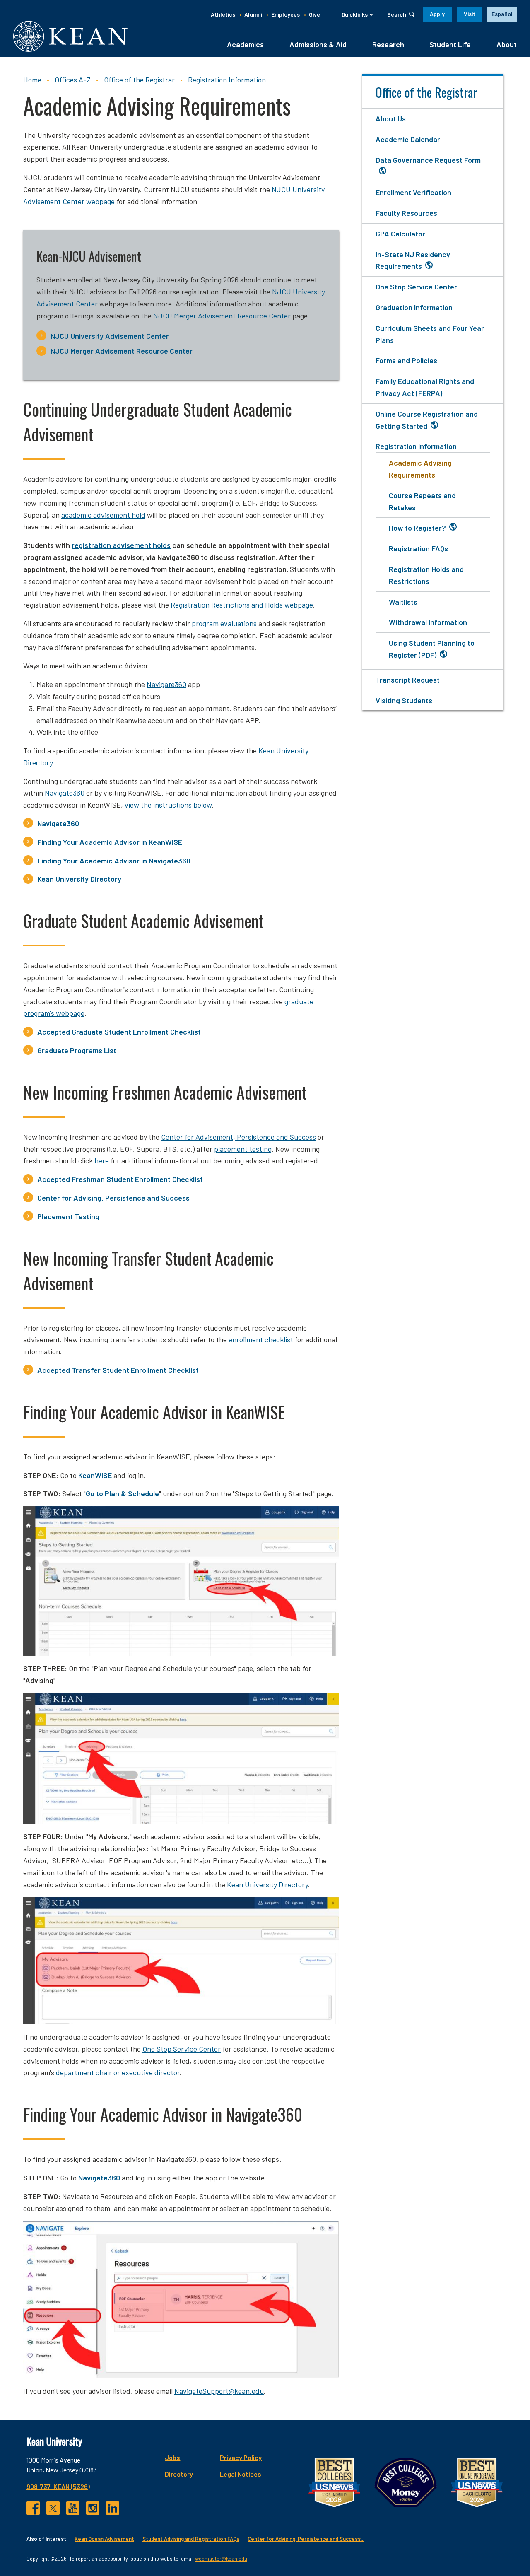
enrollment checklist (261, 1339)
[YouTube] (73, 2508)
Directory (179, 2474)
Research (388, 44)
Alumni (253, 14)
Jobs (172, 2457)
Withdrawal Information (428, 622)
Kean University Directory (79, 879)
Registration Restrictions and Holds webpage (242, 605)
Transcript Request (408, 680)
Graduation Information (414, 307)
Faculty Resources (406, 213)
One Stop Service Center (182, 2049)
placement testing (243, 1149)
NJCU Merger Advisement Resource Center (122, 351)
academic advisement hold (103, 515)
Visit (470, 14)
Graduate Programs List (77, 1050)
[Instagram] (93, 2508)
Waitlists (403, 602)
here (102, 1160)
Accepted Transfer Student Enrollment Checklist (118, 1370)
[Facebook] (33, 2508)
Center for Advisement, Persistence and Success (238, 1137)
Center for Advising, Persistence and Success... (306, 2539)
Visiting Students (404, 700)
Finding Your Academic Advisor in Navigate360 (114, 861)
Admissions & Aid (318, 44)
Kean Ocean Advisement (104, 2539)
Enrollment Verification (413, 192)
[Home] (70, 36)
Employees (285, 14)
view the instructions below (168, 805)
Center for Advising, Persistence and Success (113, 1198)
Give (314, 14)
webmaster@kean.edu (221, 2559)
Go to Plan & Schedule (122, 1493)
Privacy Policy (241, 2457)
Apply (437, 14)
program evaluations (224, 623)
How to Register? (417, 528)
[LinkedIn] (113, 2508)
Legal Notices (241, 2474)
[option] (502, 14)
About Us (391, 118)
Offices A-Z (73, 80)
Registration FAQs (418, 548)
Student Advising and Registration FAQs (191, 2539)
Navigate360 (166, 684)
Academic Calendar (408, 139)
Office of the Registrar (139, 80)
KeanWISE (95, 1475)
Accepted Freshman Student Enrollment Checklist (120, 1179)
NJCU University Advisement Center (110, 336)
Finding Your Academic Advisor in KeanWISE (110, 842)
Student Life (450, 44)
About (507, 44)
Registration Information (227, 80)
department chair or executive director (118, 2072)
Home (32, 80)
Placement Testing (68, 1216)
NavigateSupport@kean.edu (219, 2391)
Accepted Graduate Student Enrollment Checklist (119, 1032)
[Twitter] (53, 2508)
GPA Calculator (400, 234)
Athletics (223, 14)
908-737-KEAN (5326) (58, 2486)
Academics (245, 44)
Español (502, 14)
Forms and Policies (406, 360)
